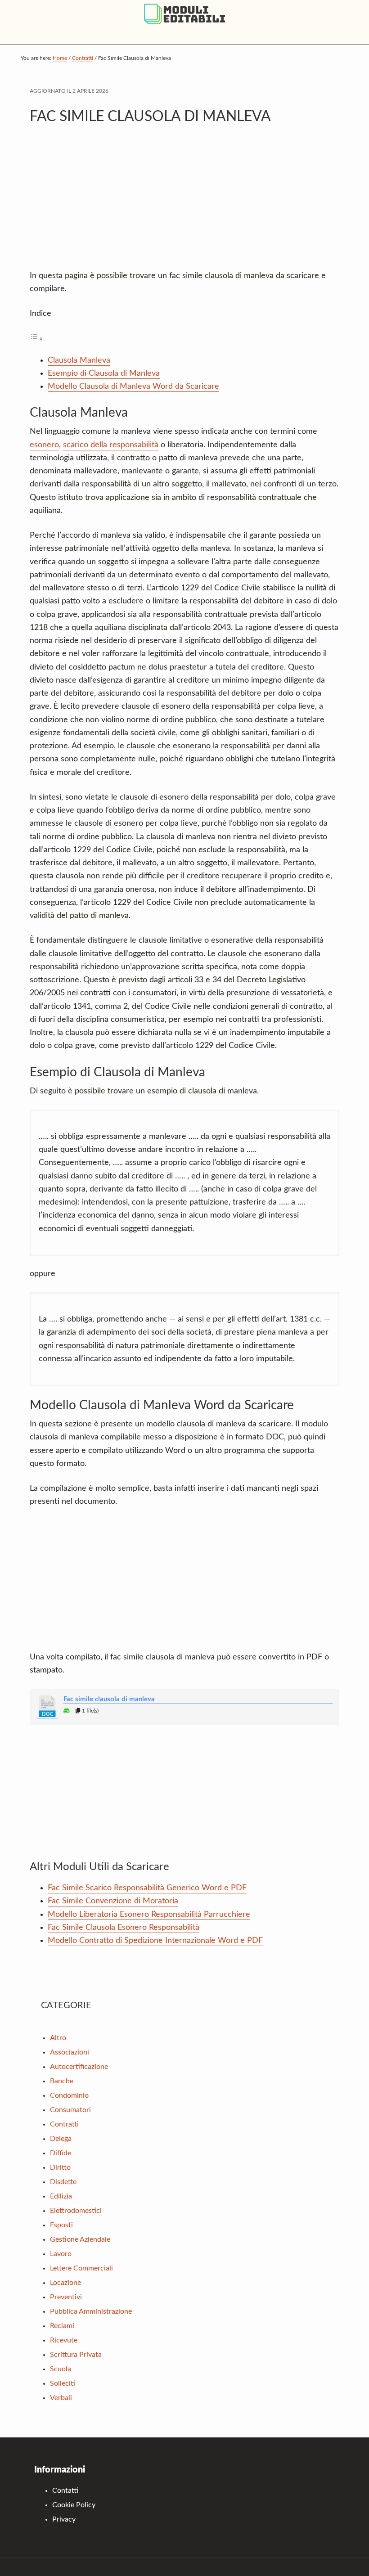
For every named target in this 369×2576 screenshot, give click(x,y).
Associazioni (70, 2052)
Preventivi (66, 2297)
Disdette (63, 2182)
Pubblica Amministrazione (91, 2311)
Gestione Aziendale (80, 2239)
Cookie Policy (74, 2505)
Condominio (69, 2095)
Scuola (61, 2369)
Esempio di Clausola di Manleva (104, 373)
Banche (62, 2081)
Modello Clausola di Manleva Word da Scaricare (133, 387)
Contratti (64, 2124)
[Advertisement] (184, 202)
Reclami (62, 2326)
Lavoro (61, 2254)
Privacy (64, 2519)
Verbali (61, 2398)
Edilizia (61, 2196)
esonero (44, 445)
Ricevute (64, 2340)
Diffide (61, 2153)
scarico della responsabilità (111, 445)
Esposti (61, 2225)
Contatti (65, 2491)
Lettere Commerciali (81, 2268)
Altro (58, 2038)
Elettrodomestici (76, 2211)
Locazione (65, 2283)
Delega (61, 2139)
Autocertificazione (79, 2067)
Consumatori (70, 2110)
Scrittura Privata (76, 2355)
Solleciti (63, 2383)
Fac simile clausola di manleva (109, 1699)
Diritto (60, 2167)
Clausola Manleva (79, 360)
